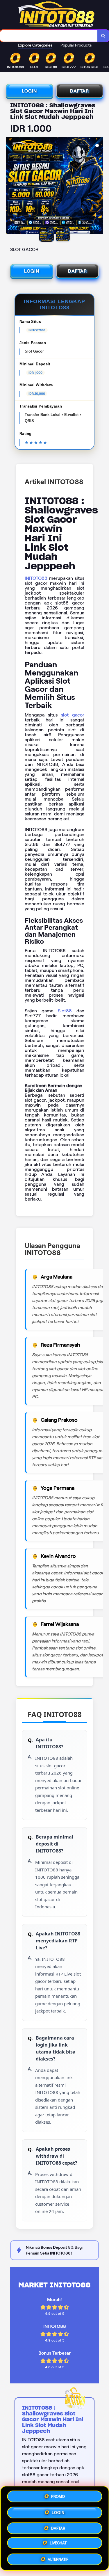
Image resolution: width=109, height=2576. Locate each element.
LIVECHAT (58, 2543)
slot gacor (73, 715)
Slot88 (65, 1011)
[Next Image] (99, 186)
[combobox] (49, 36)
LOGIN (29, 91)
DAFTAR (79, 91)
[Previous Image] (10, 186)
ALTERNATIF (58, 2558)
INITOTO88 (36, 578)
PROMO (58, 2495)
